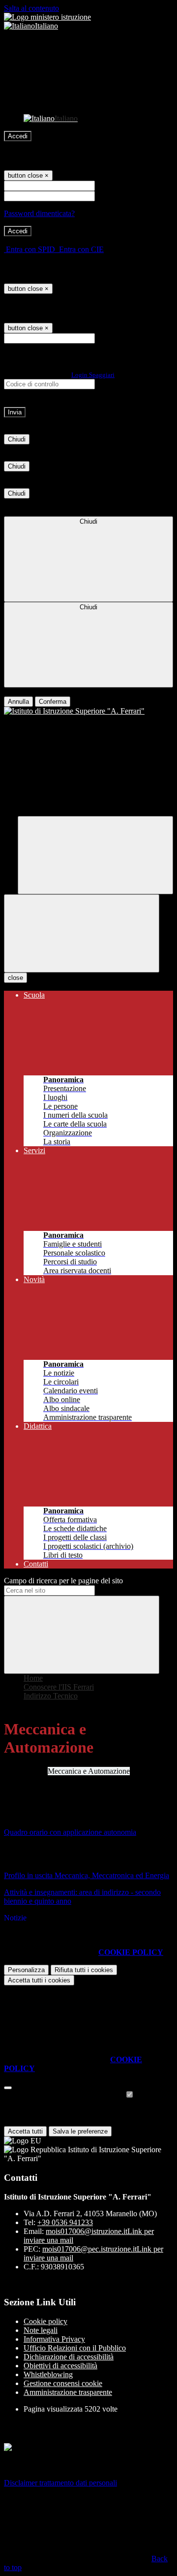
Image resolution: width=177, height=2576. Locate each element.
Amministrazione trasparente (68, 2392)
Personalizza (26, 1970)
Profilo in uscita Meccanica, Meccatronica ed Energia (87, 1875)
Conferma (53, 702)
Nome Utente (118, 185)
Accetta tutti (39, 1980)
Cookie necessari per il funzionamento (64, 2095)
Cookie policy (45, 2321)
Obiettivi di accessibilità (60, 2366)
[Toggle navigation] (82, 933)
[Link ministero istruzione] (47, 17)
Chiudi (17, 439)
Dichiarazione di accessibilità (69, 2357)
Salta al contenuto (31, 8)
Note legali (41, 2330)
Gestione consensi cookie (63, 2383)
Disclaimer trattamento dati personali (60, 2483)
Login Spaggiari (93, 375)
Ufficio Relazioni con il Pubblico (75, 2348)
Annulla (18, 702)
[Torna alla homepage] (88, 711)
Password (112, 196)
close (15, 978)
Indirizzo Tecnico (51, 1696)
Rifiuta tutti (84, 1970)
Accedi (18, 136)
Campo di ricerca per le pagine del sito (63, 1581)
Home (33, 1678)
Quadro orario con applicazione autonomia (70, 1832)
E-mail (107, 338)
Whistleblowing (48, 2374)
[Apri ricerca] (95, 855)
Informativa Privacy (54, 2339)
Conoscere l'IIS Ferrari (59, 1687)
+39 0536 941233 (65, 2222)
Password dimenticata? (39, 213)
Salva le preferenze (80, 2131)
